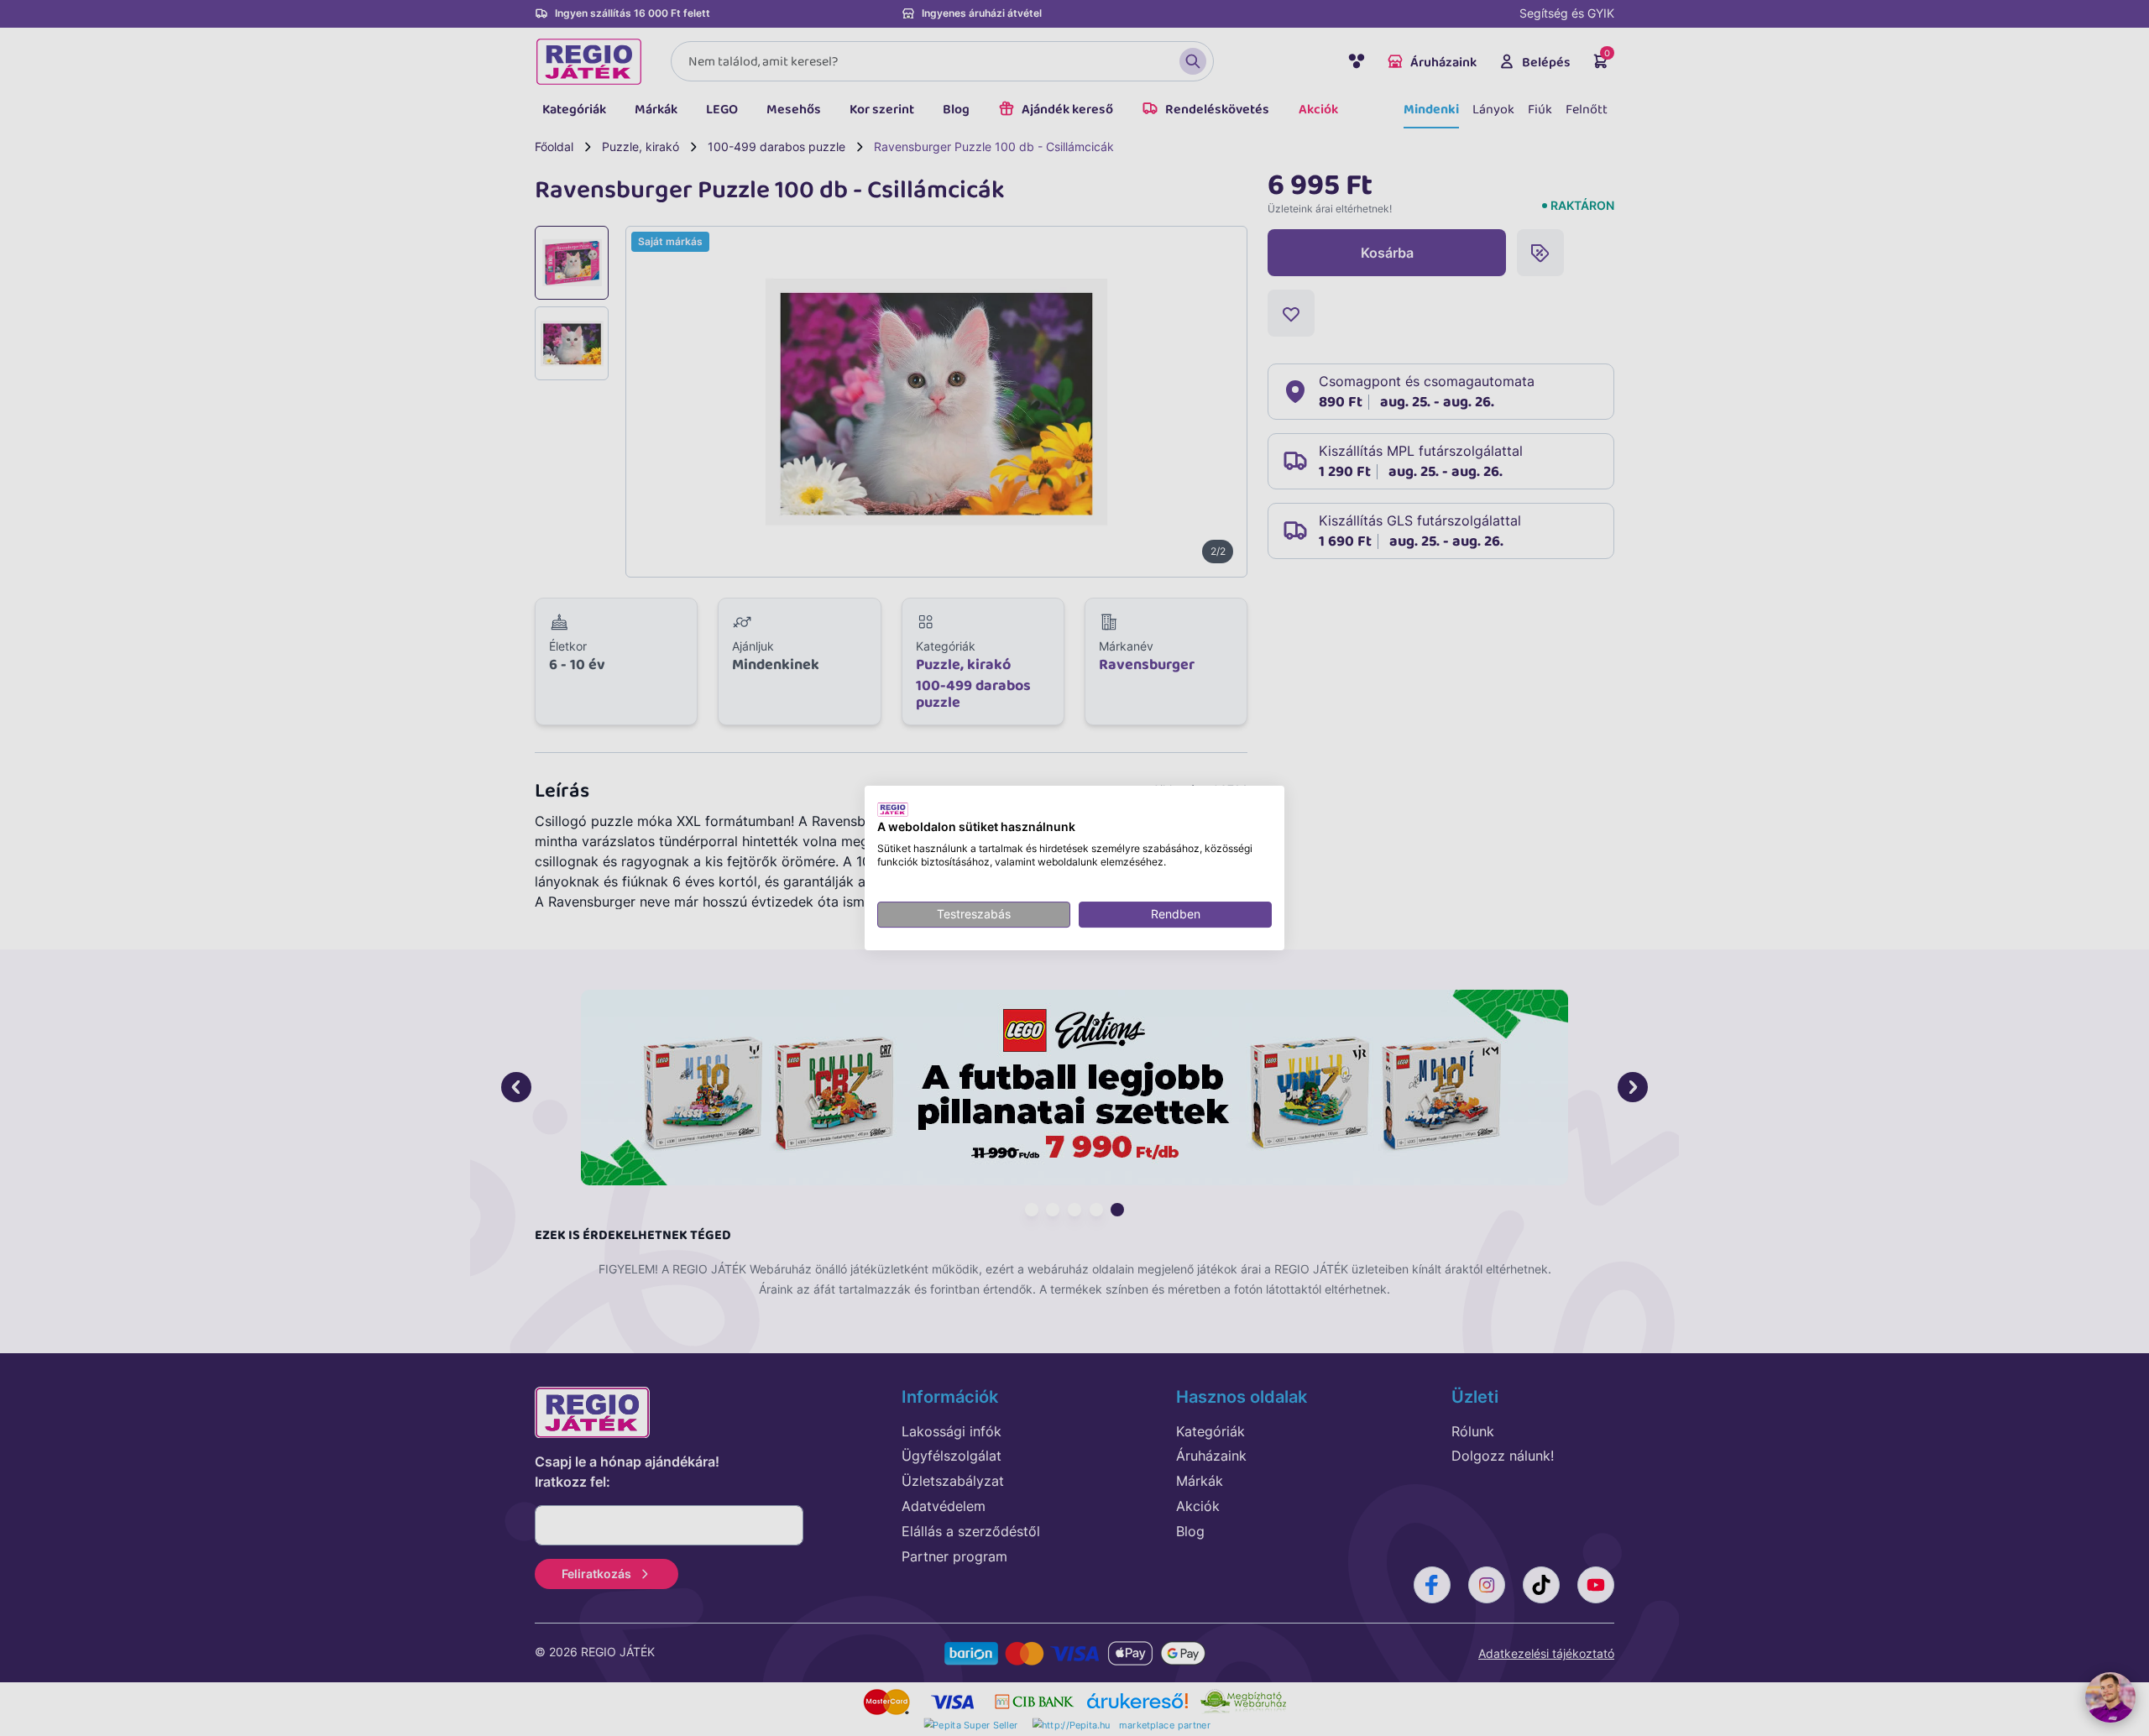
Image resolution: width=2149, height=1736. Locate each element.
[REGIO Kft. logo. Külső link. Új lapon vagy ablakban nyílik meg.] (893, 809)
